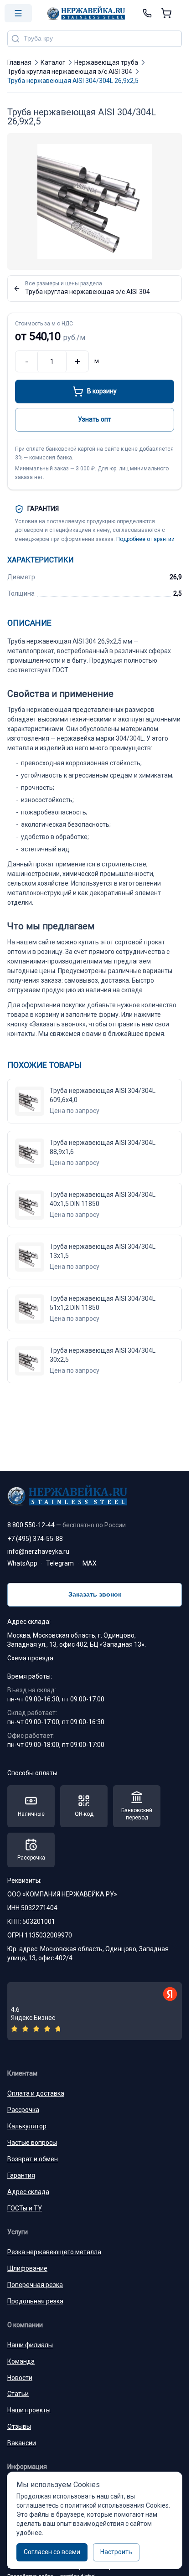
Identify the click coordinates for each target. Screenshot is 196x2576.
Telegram (60, 1563)
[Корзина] (166, 13)
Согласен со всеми (52, 2552)
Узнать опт (95, 419)
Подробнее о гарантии (145, 539)
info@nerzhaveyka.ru (38, 1551)
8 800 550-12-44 (67, 1525)
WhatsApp (22, 1563)
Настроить (116, 2552)
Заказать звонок (95, 1594)
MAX (90, 1563)
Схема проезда (30, 1658)
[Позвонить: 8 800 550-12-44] (147, 13)
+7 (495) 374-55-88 (35, 1539)
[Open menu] (18, 13)
